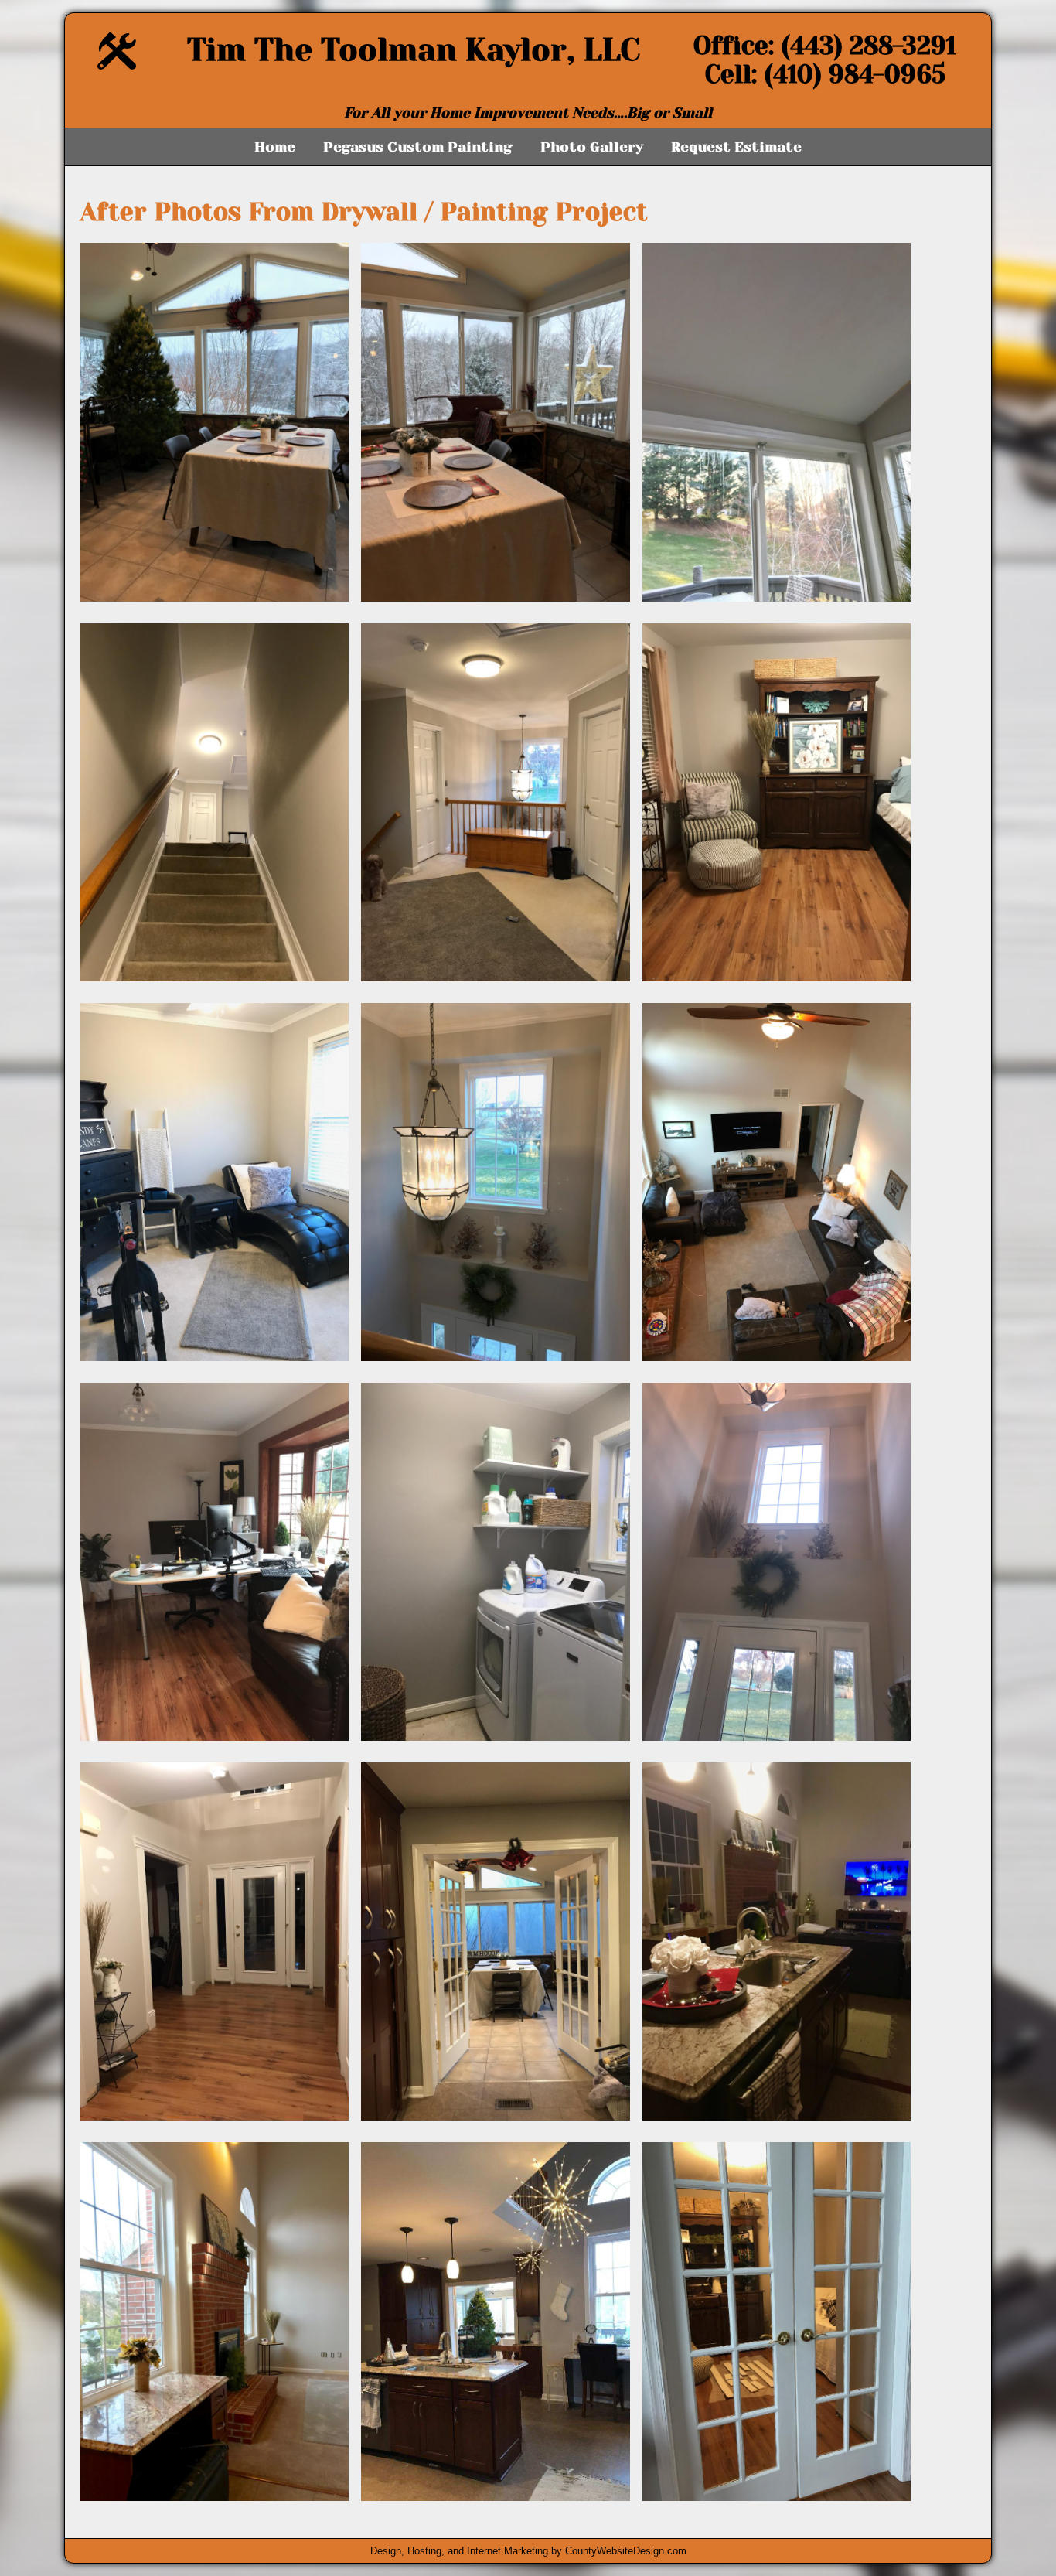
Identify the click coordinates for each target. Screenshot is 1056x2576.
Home (275, 147)
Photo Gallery (592, 147)
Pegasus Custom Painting (418, 147)
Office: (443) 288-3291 (825, 46)
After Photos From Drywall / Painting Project (364, 212)
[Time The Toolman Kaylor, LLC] (117, 65)
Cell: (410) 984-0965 (825, 75)
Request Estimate (736, 147)
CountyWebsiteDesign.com (626, 2551)
